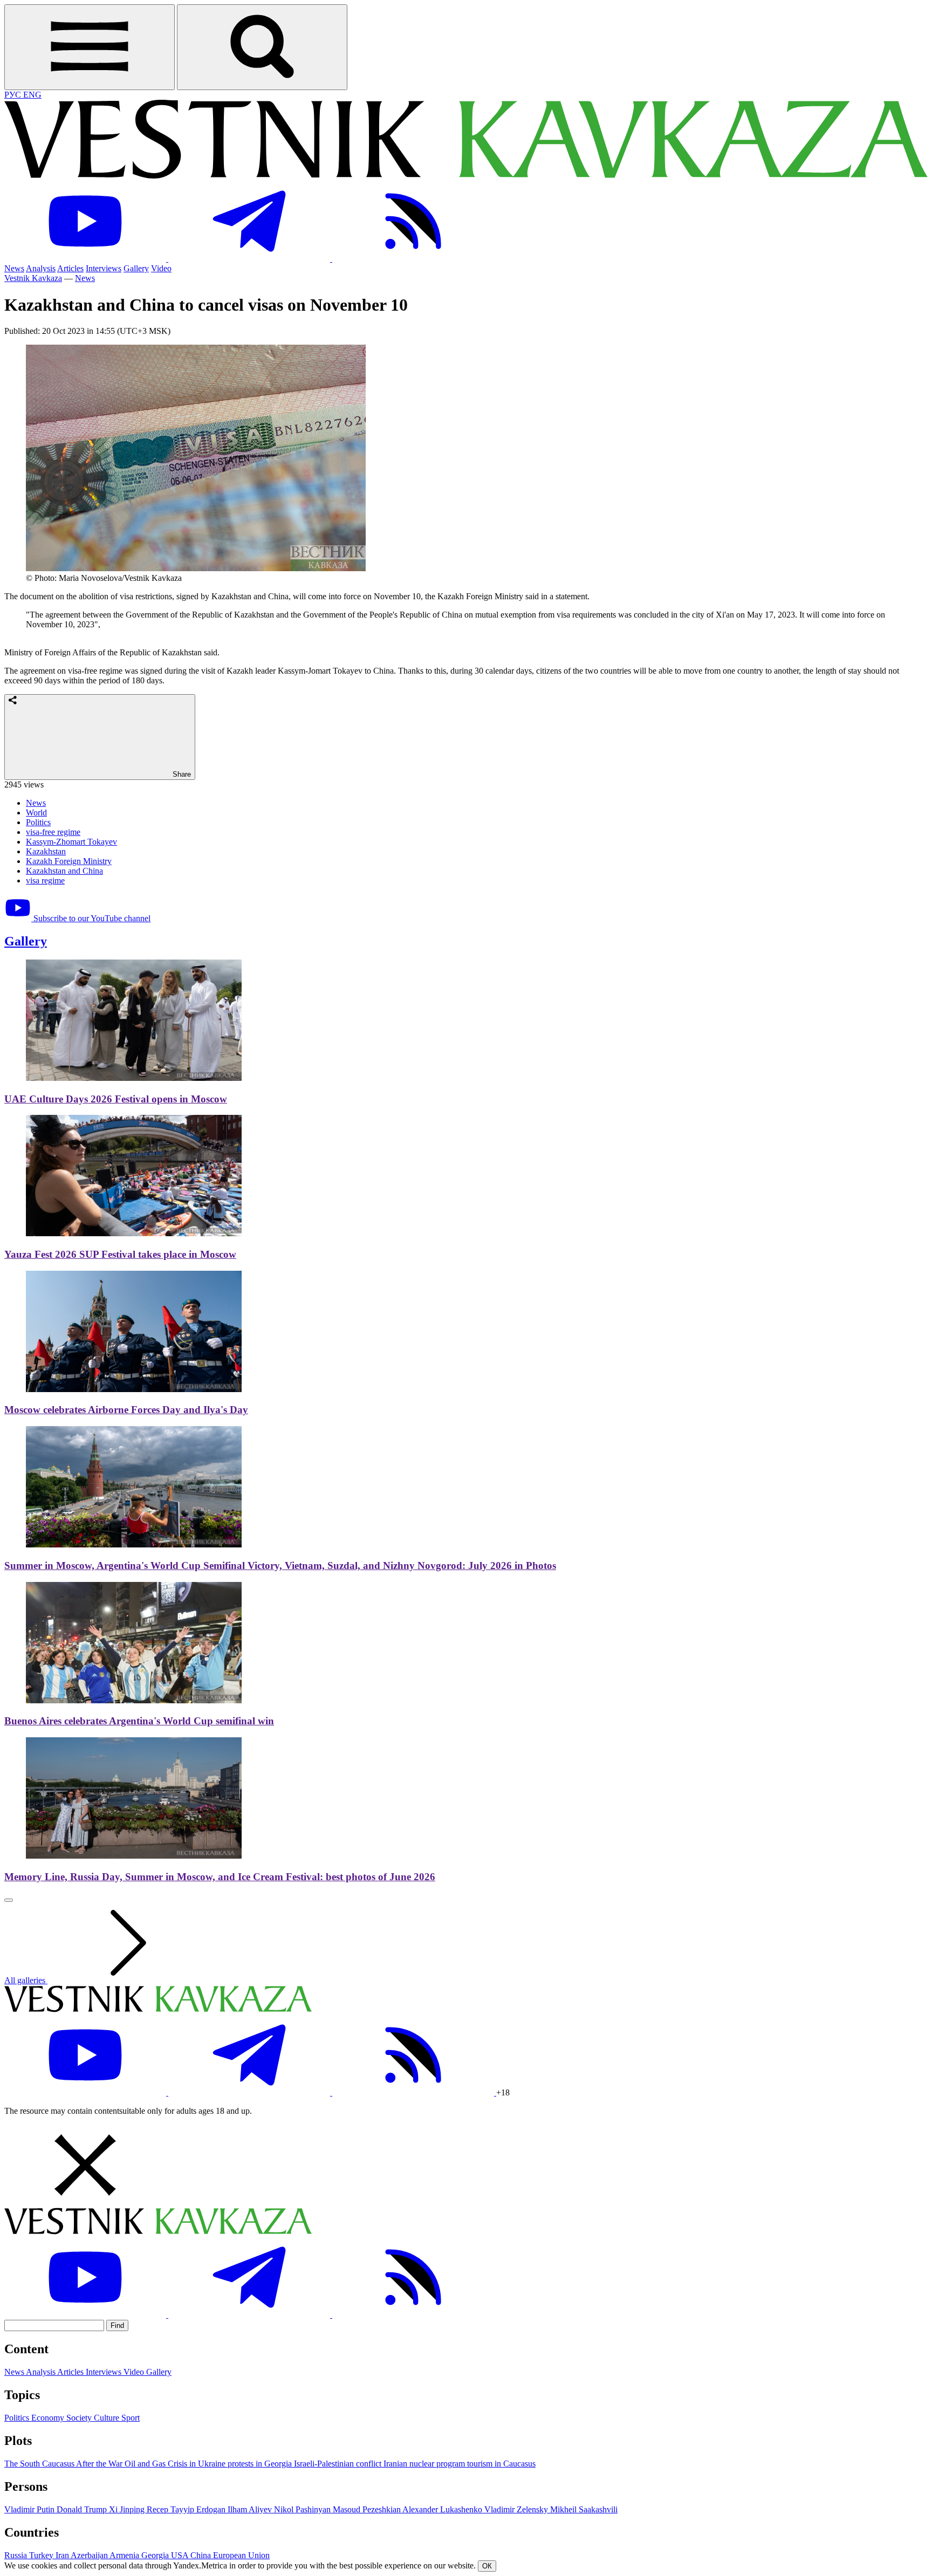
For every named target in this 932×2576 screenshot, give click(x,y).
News (14, 268)
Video (161, 268)
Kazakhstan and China (64, 871)
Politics (38, 822)
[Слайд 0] (9, 1900)
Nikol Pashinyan (303, 2509)
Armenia (125, 2555)
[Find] (262, 47)
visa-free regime (53, 832)
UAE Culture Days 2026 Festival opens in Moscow (116, 1099)
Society (80, 2418)
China (202, 2555)
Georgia (156, 2555)
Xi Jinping (128, 2509)
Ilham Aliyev (251, 2509)
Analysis (41, 268)
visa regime (45, 881)
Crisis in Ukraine (198, 2464)
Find (117, 2325)
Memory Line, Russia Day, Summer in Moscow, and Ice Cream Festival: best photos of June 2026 (220, 1877)
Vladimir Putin (30, 2509)
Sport (131, 2418)
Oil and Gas (146, 2464)
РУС (14, 95)
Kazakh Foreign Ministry (69, 861)
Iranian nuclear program (425, 2464)
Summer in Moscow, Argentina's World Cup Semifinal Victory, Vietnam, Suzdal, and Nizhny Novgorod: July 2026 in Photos (280, 1566)
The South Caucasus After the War (64, 2464)
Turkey (42, 2555)
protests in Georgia (261, 2464)
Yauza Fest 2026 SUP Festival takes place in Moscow (120, 1254)
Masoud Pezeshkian (368, 2509)
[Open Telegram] (250, 259)
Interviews (104, 268)
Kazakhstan (46, 851)
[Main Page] (466, 176)
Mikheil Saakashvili (584, 2509)
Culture (108, 2418)
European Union (241, 2555)
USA (181, 2555)
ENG (32, 95)
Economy (49, 2418)
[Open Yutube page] (86, 259)
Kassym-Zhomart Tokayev (71, 842)
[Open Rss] (413, 259)
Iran (63, 2555)
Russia (17, 2555)
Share (181, 774)
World (36, 813)
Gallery (136, 268)
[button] (466, 2166)
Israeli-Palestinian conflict (339, 2464)
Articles (70, 268)
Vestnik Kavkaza (33, 278)
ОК (487, 2566)
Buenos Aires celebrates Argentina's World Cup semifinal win (139, 1721)
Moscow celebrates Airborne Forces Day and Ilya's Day (126, 1410)
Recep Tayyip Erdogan (187, 2509)
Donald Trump (83, 2509)
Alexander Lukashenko (443, 2509)
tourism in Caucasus (501, 2464)
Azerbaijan (90, 2555)
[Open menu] (90, 47)
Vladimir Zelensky (517, 2509)
